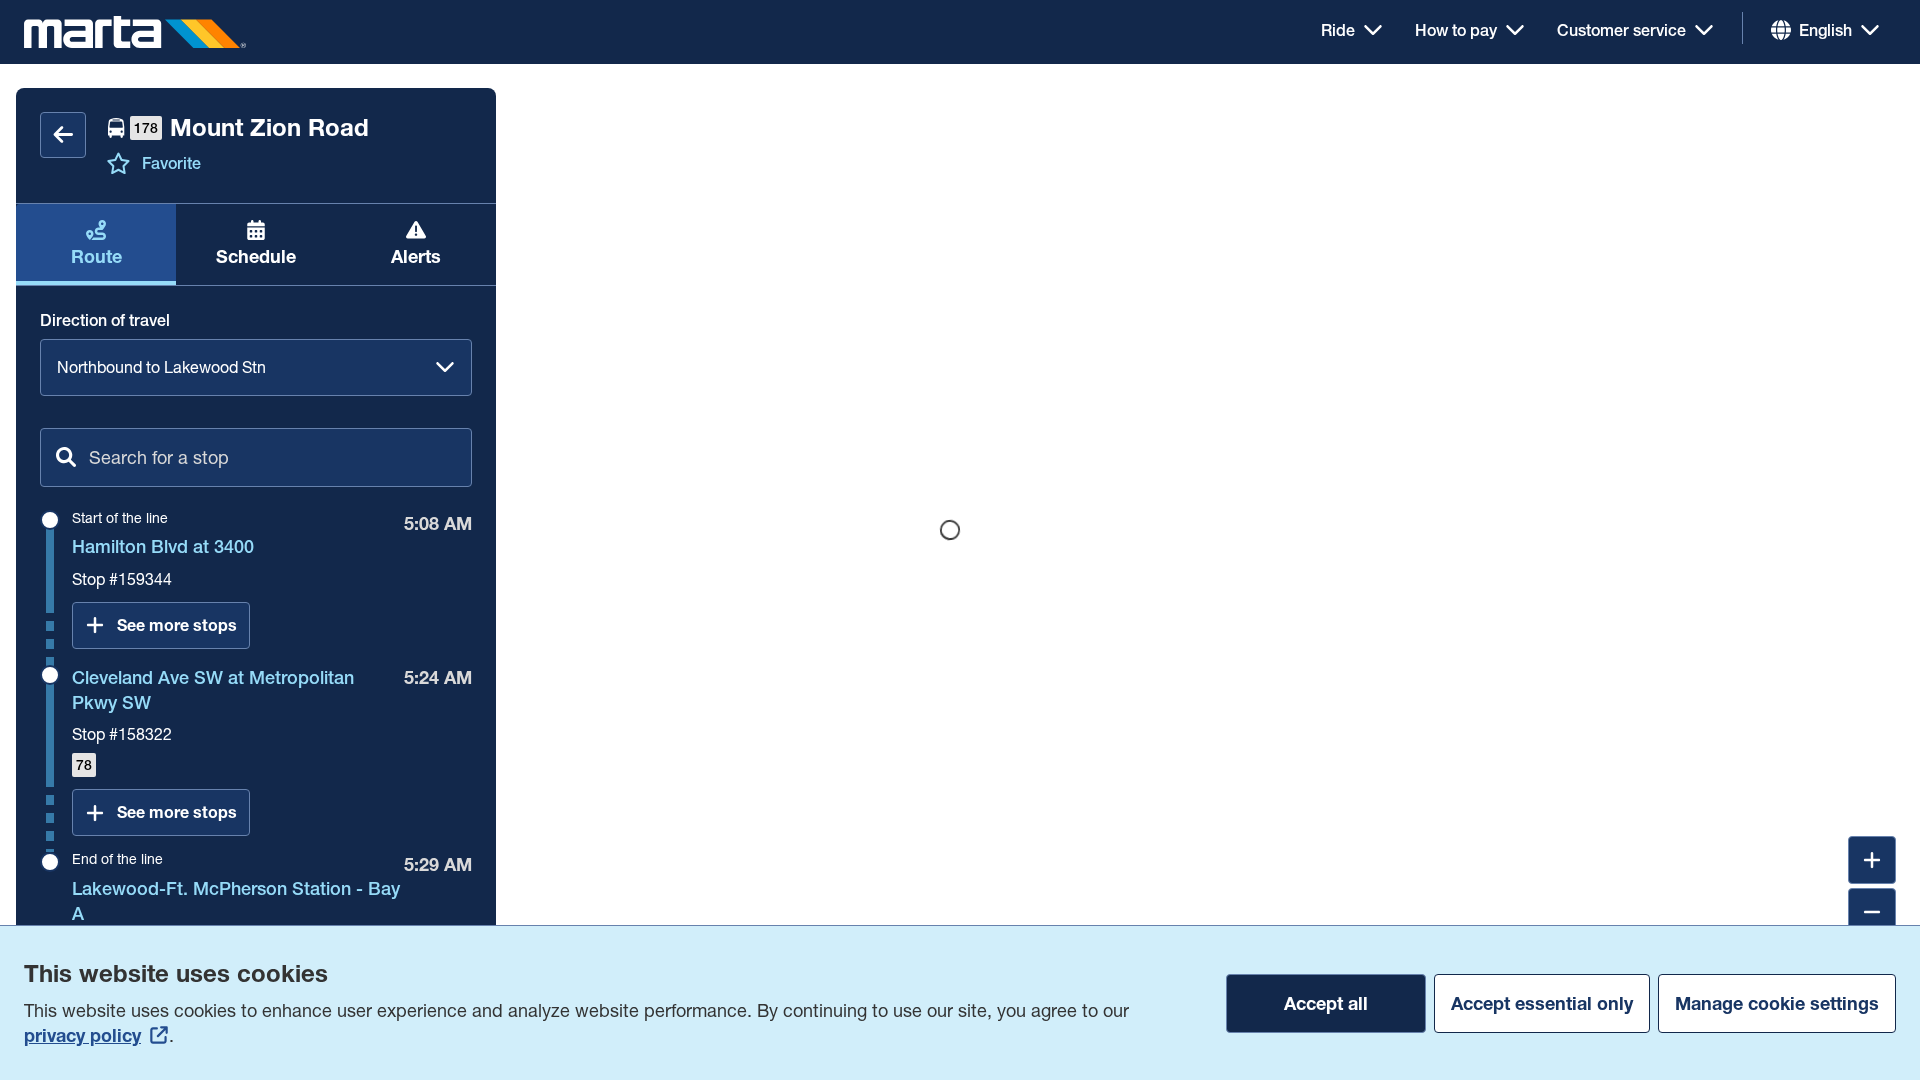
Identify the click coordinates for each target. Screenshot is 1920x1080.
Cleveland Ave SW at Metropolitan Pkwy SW (213, 690)
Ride (1338, 30)
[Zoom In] (1872, 860)
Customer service (1621, 30)
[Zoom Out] (1872, 912)
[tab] (96, 244)
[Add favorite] (118, 163)
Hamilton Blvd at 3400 (163, 546)
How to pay (1456, 30)
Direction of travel (105, 320)
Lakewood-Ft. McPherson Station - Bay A (236, 901)
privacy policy (82, 1035)
